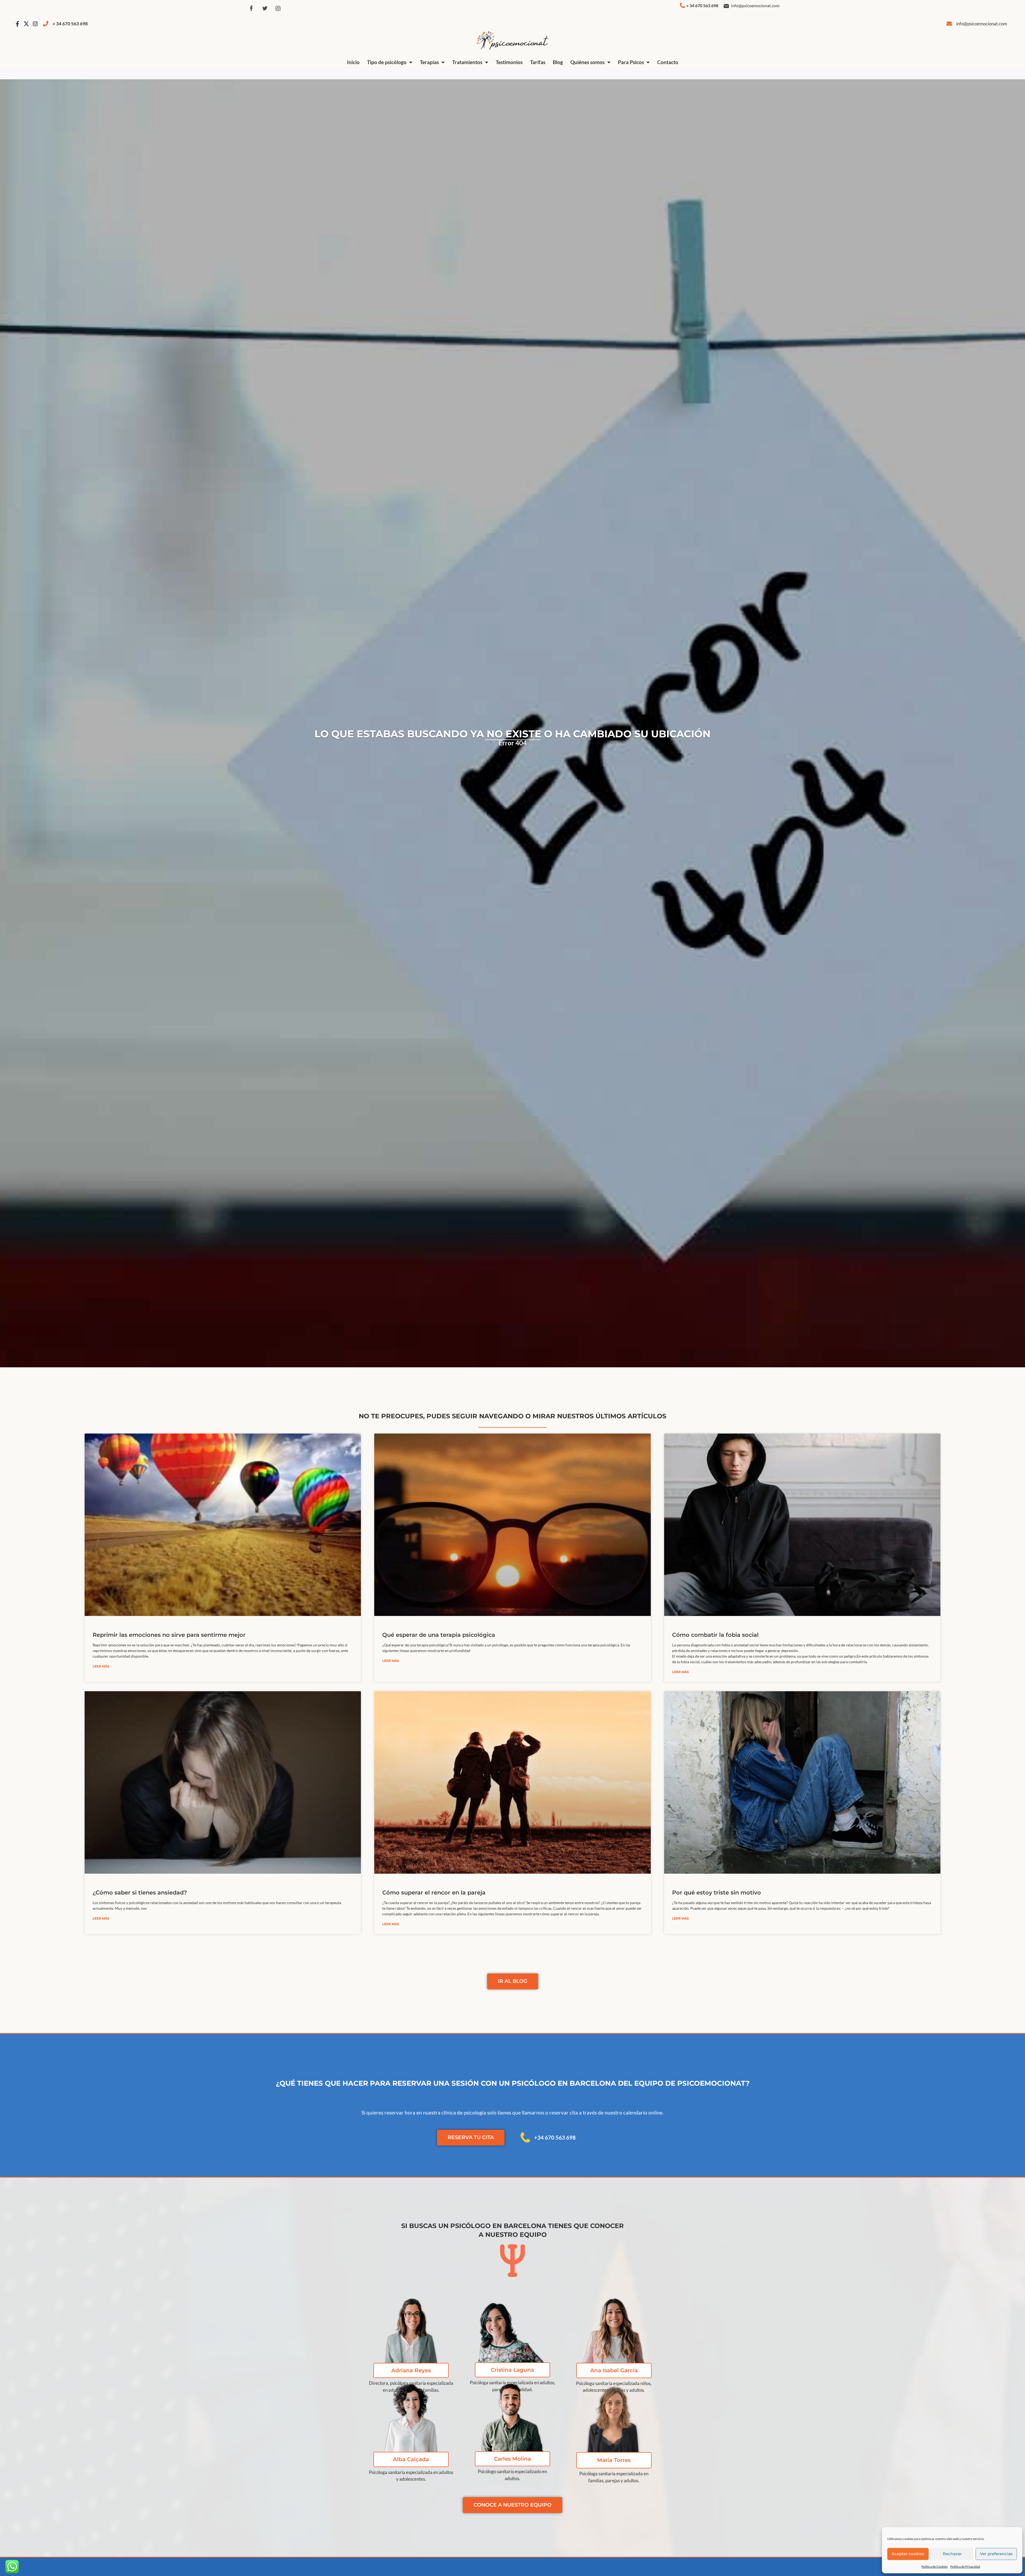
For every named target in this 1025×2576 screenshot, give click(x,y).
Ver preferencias (996, 2554)
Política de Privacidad (965, 2567)
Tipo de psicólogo (387, 62)
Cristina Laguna (512, 2370)
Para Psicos (631, 62)
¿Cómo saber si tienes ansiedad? (140, 1892)
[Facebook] (251, 9)
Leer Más (101, 1666)
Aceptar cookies (908, 2554)
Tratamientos (467, 62)
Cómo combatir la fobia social (715, 1635)
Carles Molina (512, 2459)
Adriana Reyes (411, 2370)
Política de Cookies (935, 2567)
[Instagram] (278, 9)
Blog (558, 62)
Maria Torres (614, 2460)
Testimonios (509, 62)
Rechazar (952, 2554)
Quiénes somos (588, 62)
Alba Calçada (411, 2459)
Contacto (668, 62)
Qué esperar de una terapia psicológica (439, 1635)
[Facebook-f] (17, 24)
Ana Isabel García (614, 2370)
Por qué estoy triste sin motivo (717, 1892)
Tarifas (538, 62)
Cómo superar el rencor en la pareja (434, 1892)
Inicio (353, 62)
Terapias (429, 62)
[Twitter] (265, 9)
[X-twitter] (26, 24)
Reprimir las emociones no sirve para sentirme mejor (169, 1635)
